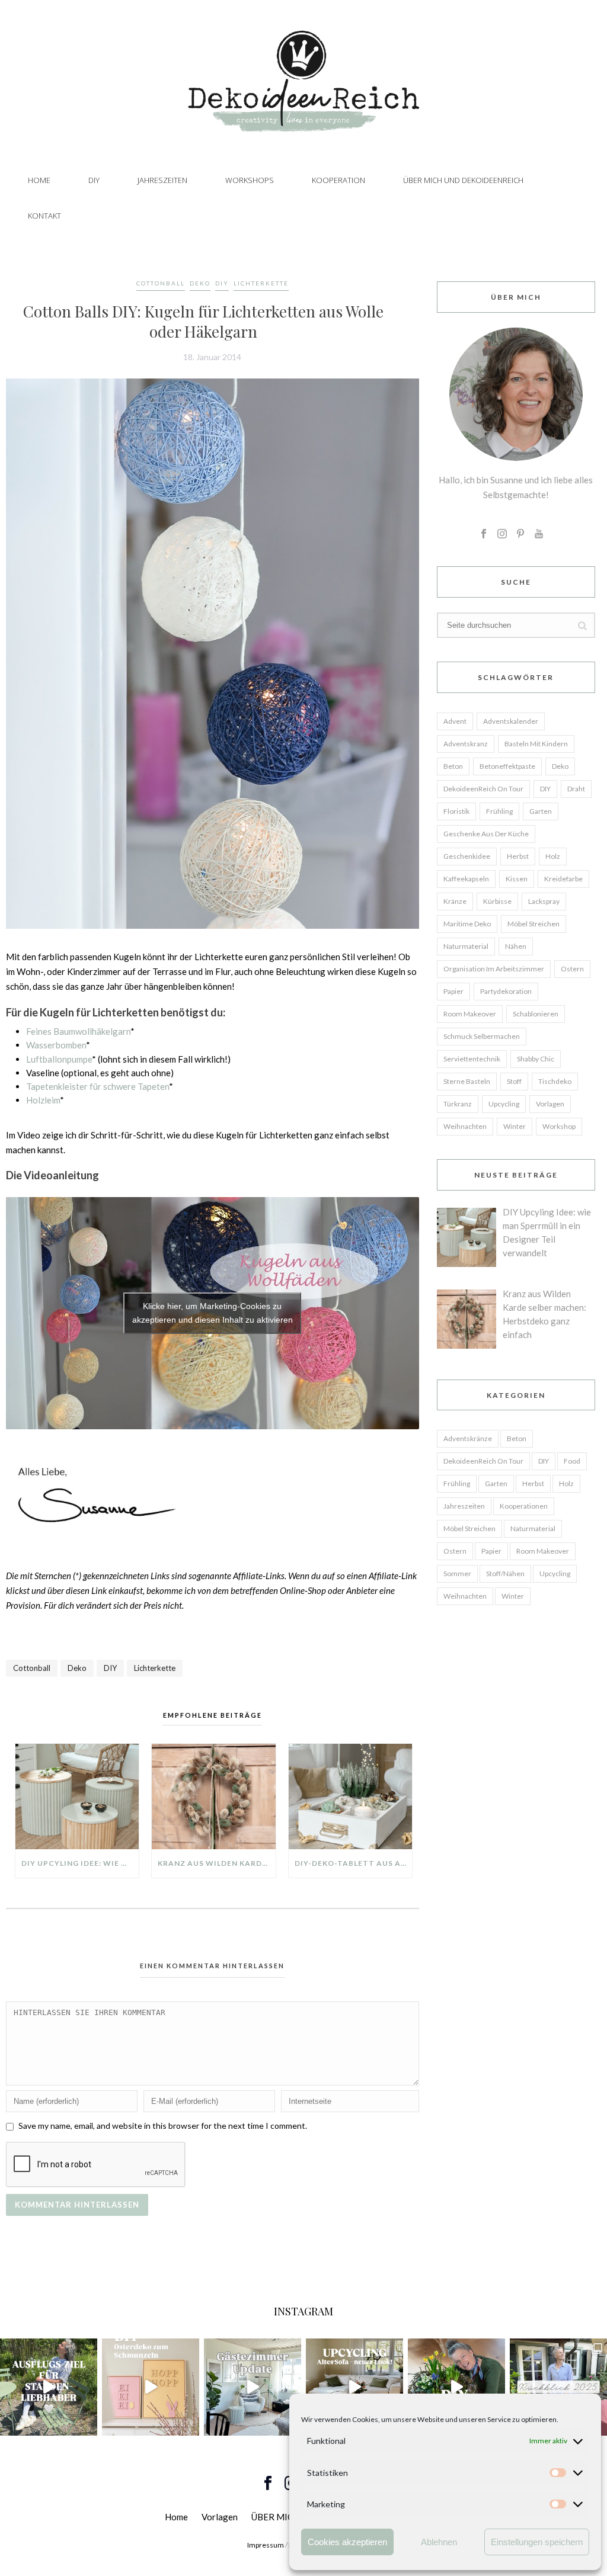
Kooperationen (524, 1506)
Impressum (266, 2545)
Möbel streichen (533, 924)
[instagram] (502, 534)
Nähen (516, 946)
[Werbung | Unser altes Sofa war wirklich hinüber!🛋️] (354, 2387)
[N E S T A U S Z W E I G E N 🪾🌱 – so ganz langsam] (456, 2387)
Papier (453, 991)
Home (39, 180)
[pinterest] (520, 534)
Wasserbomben (56, 1045)
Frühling (499, 811)
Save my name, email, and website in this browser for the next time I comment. (163, 2126)
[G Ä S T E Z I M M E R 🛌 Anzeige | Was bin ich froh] (253, 2387)
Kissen (517, 879)
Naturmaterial (466, 946)
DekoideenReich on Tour (483, 789)
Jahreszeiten (162, 180)
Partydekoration (506, 991)
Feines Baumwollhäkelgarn (78, 1031)
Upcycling (504, 1104)
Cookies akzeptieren (347, 2542)
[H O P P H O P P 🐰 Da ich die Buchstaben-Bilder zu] (151, 2387)
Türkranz (458, 1104)
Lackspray (544, 901)
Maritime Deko (467, 924)
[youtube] (539, 534)
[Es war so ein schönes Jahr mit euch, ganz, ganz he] (558, 2387)
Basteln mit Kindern (536, 744)
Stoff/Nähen (505, 1573)
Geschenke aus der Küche (486, 834)
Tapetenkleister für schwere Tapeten (98, 1086)
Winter (515, 1126)
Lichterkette (261, 283)
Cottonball (161, 283)
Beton (453, 766)
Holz (553, 856)
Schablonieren (536, 1014)
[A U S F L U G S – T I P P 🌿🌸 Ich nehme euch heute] (49, 2387)
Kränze (455, 901)
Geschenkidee (467, 856)
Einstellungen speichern (537, 2542)
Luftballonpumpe (59, 1059)
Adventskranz (466, 744)
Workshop (559, 1126)
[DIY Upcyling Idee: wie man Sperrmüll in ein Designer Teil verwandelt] (77, 1797)
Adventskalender (511, 721)
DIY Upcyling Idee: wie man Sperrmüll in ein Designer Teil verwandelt (80, 1863)
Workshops (250, 180)
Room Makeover (470, 1014)
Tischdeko (555, 1081)
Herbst (518, 856)
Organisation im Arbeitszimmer (494, 969)
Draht (576, 789)
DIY (94, 180)
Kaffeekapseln (466, 879)
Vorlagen (550, 1104)
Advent (455, 721)
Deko (200, 283)
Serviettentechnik (472, 1059)
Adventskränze (468, 1438)
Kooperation (338, 180)
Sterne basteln (467, 1081)
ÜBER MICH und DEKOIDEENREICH (463, 180)
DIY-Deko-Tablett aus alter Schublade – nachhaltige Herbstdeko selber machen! (353, 1863)
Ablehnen (439, 2542)
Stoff (514, 1081)
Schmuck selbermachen (482, 1036)
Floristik (456, 811)
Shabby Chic (536, 1059)
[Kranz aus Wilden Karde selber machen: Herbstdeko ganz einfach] (213, 1797)
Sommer (457, 1573)
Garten (541, 811)
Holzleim (43, 1100)
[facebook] (484, 534)
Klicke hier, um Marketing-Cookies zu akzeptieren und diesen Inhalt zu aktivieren (213, 1313)
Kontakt (44, 216)
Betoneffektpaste (507, 766)
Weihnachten (465, 1126)
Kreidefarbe (563, 879)
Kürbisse (497, 901)
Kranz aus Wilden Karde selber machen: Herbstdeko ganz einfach (216, 1863)
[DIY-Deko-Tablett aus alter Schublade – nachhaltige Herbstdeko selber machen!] (350, 1797)
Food (572, 1461)
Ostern (572, 969)
